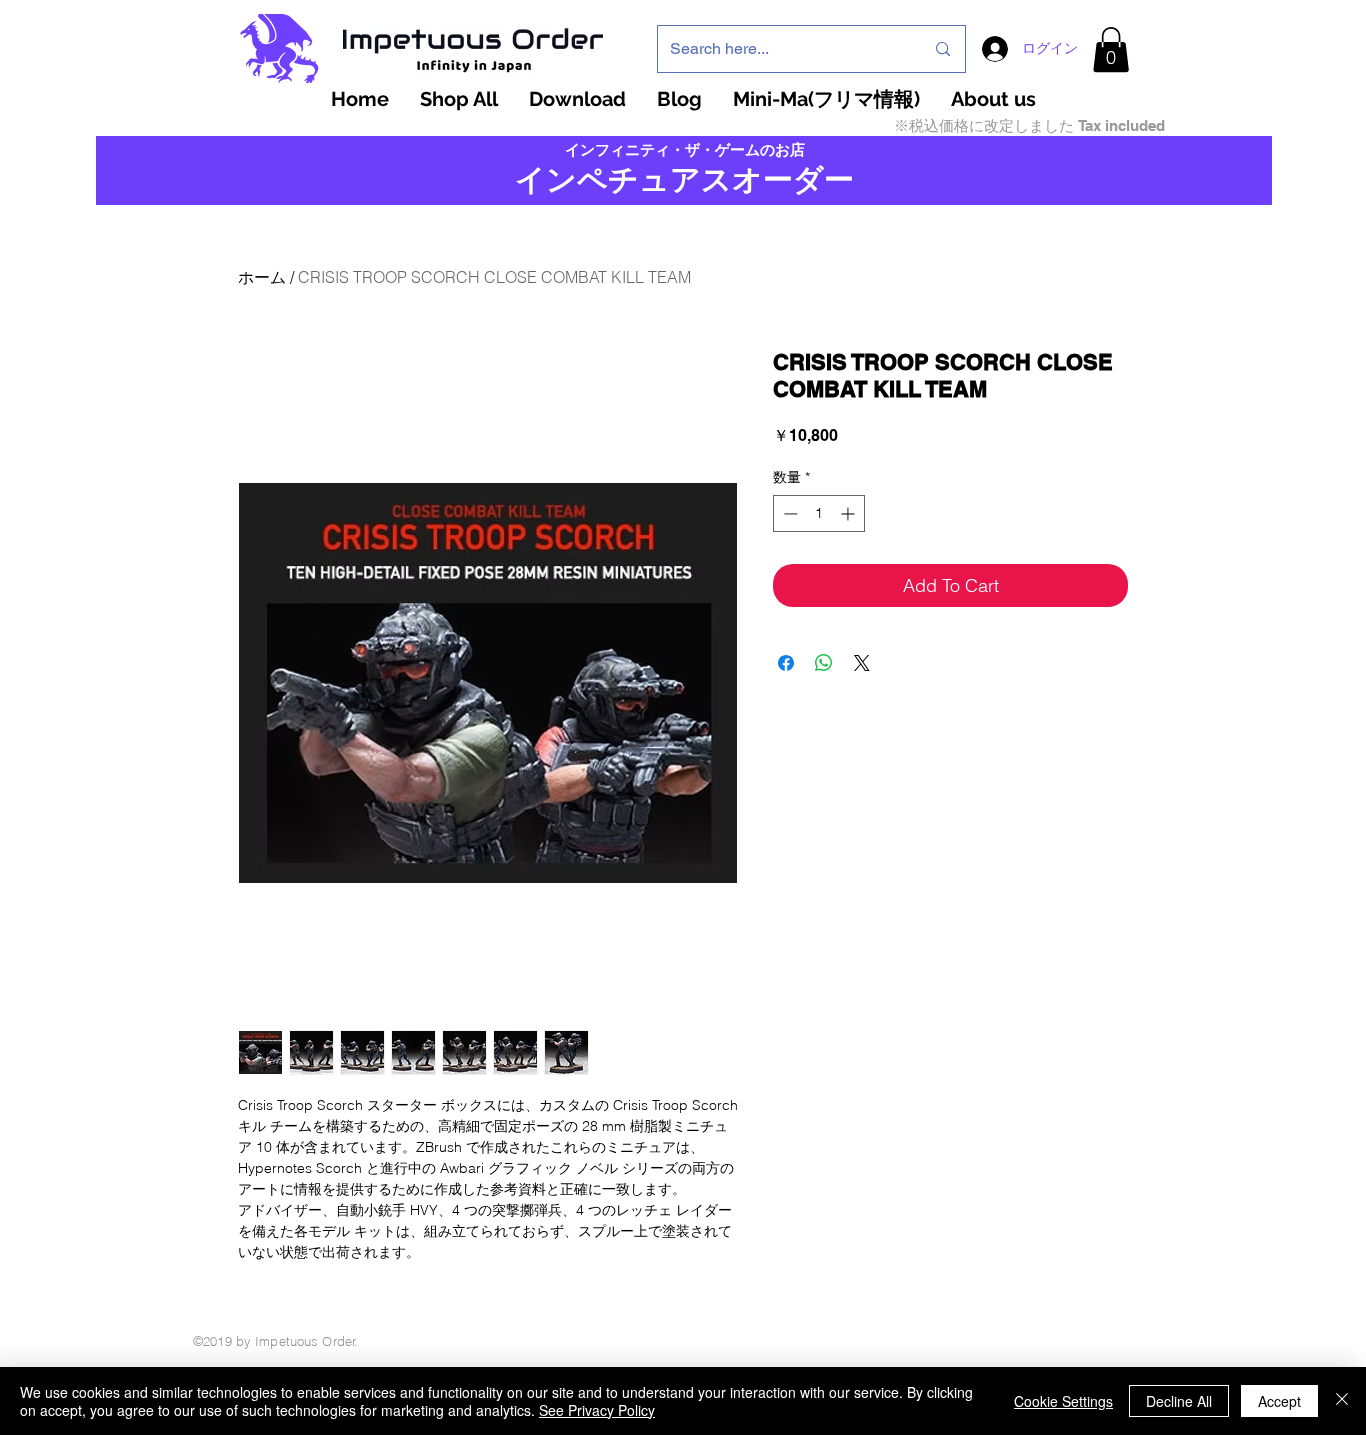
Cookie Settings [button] (1063, 1401)
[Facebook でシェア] (786, 663)
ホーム (262, 277)
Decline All (1179, 1401)
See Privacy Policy (597, 1410)
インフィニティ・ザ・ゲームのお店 (685, 150)
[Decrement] (788, 513)
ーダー (808, 179)
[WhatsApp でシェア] (824, 663)
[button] (1111, 49)
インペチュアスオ (639, 179)
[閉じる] (1342, 1401)
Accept (1279, 1401)
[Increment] (849, 513)
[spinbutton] (819, 513)
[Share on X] (862, 663)
